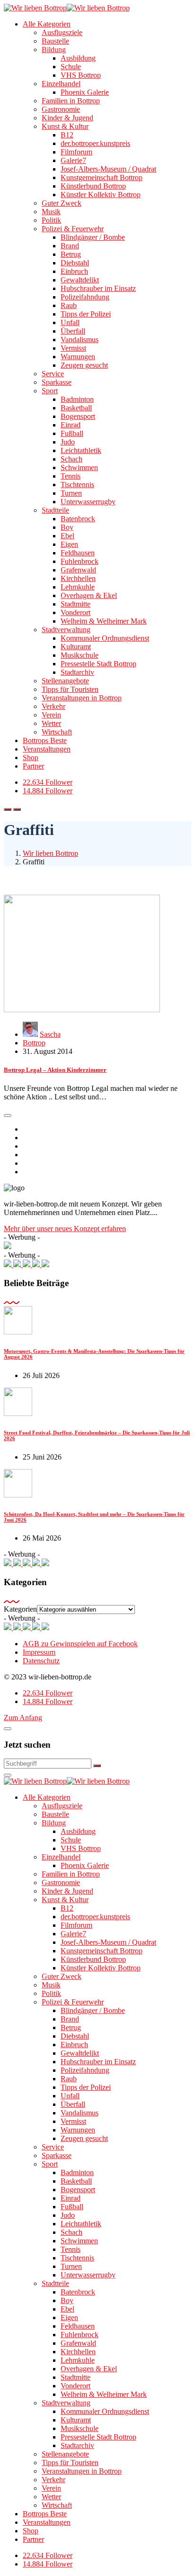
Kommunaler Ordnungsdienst (105, 638)
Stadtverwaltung (66, 630)
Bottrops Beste (45, 740)
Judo (68, 442)
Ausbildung (78, 58)
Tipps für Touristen (70, 689)
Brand (70, 246)
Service (53, 374)
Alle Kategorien (47, 24)
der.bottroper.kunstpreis (95, 143)
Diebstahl (75, 263)
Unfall (70, 322)
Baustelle (55, 41)
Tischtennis (77, 485)
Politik (51, 220)
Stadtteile (55, 510)
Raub (69, 305)
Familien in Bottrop (71, 101)
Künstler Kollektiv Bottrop (101, 195)
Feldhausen (78, 553)
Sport (50, 391)
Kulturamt (76, 647)
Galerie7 (73, 160)
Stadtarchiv (77, 672)
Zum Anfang (23, 1718)
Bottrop (34, 1043)
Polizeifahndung (85, 297)
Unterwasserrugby (88, 502)
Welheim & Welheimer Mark (104, 621)
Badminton (77, 399)
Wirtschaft (57, 732)
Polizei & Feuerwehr (73, 229)
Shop (31, 757)
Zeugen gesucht (84, 365)
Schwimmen (79, 467)
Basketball (76, 408)
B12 (67, 135)
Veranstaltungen (47, 749)
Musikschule (80, 655)
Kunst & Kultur (65, 126)
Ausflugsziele (62, 32)
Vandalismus (80, 340)
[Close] (8, 1729)
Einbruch (74, 271)
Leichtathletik (81, 450)
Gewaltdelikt (80, 280)
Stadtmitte (75, 604)
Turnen (71, 493)
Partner (33, 766)
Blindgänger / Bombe (93, 237)
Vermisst (73, 348)
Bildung (54, 50)
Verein (51, 715)
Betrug (71, 254)
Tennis (71, 476)
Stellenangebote (65, 681)
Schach (71, 459)
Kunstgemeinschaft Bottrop (102, 177)
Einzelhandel (61, 84)
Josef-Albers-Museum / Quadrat (108, 169)
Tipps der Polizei (86, 314)
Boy (67, 527)
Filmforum (76, 152)
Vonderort (75, 612)
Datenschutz (41, 1661)
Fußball (72, 433)
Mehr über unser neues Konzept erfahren (65, 1229)
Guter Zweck (62, 203)
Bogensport (78, 416)
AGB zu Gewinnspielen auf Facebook (80, 1644)
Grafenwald (78, 570)
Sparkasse (57, 382)
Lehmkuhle (78, 587)
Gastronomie (61, 109)
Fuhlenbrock (80, 561)
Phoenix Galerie (85, 92)
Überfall (73, 331)
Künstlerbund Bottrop (93, 186)
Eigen (69, 544)
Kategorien (20, 1609)
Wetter (51, 723)
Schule (71, 67)
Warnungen (78, 357)
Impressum (39, 1652)
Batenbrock (78, 519)
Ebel (67, 536)
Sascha (50, 1034)
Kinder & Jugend (67, 118)
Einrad (71, 425)
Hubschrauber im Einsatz (98, 288)
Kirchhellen (78, 578)
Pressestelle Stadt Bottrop (98, 664)
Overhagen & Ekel (89, 595)
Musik (51, 212)
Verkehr (53, 706)
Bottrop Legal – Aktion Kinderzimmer (55, 1070)
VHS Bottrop (81, 75)
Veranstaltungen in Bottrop (82, 698)
